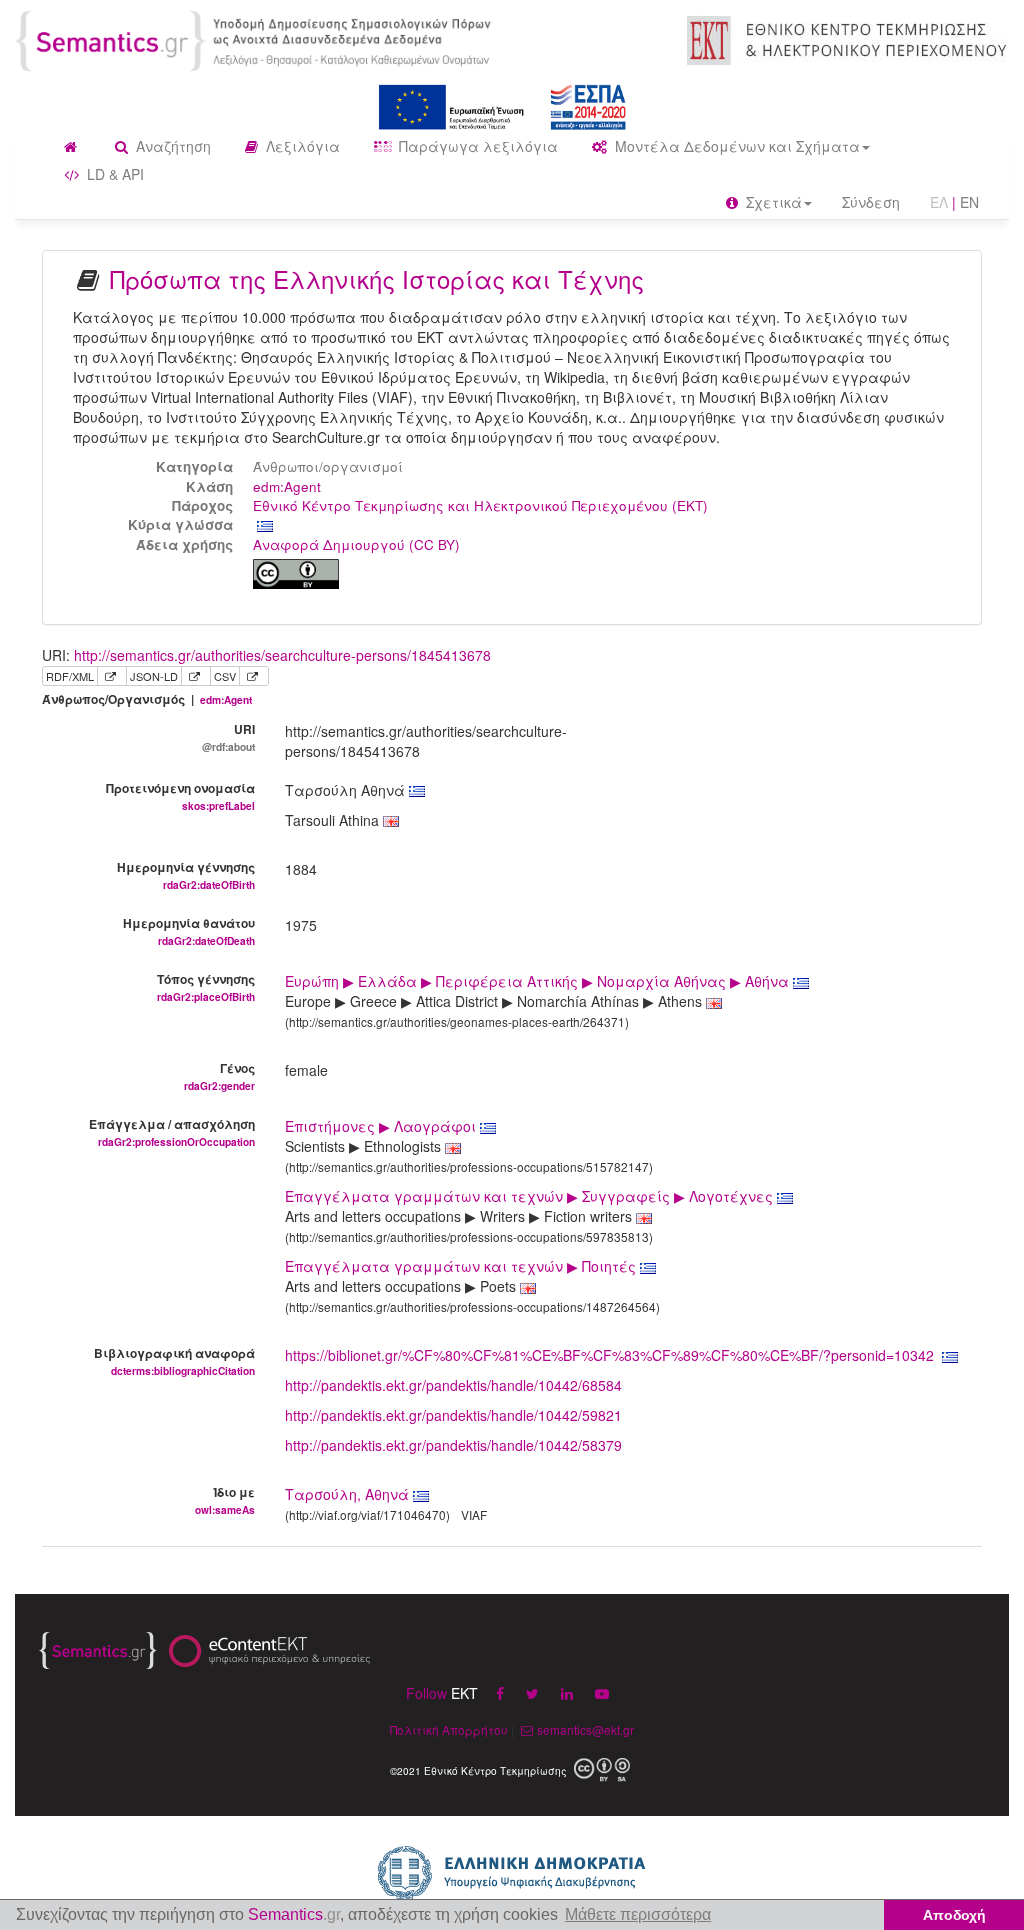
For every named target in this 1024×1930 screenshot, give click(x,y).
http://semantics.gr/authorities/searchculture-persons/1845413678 (282, 655)
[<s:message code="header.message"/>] (256, 39)
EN (969, 202)
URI (228, 737)
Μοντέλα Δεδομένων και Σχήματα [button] (735, 146)
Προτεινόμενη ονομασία (180, 796)
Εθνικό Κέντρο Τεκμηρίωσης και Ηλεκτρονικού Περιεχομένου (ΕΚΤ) (480, 505)
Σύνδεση (871, 202)
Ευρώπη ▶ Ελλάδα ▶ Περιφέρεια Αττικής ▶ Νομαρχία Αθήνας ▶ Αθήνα (539, 981)
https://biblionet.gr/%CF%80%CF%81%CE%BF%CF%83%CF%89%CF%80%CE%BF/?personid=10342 (609, 1355)
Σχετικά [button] (772, 202)
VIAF (474, 1514)
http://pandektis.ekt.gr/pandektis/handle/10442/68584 (453, 1385)
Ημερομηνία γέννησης (186, 875)
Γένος (219, 1076)
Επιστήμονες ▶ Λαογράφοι (382, 1126)
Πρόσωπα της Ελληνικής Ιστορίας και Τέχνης (377, 278)
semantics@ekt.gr (585, 1729)
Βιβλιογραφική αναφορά (174, 1361)
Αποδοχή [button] (954, 1915)
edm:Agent (287, 486)
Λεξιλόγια (301, 146)
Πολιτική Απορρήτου (449, 1729)
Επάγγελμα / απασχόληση (172, 1132)
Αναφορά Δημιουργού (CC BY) (356, 544)
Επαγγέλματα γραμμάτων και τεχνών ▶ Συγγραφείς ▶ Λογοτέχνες (531, 1196)
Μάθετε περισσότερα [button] (638, 1914)
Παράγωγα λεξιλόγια (476, 146)
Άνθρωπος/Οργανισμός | (147, 699)
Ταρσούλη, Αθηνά (347, 1494)
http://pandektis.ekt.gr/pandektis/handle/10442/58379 (453, 1445)
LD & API (113, 174)
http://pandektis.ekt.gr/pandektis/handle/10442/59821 (453, 1415)
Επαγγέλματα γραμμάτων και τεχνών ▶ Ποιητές (462, 1266)
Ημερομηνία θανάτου (189, 931)
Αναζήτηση (171, 146)
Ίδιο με (225, 1500)
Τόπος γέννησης (206, 987)
